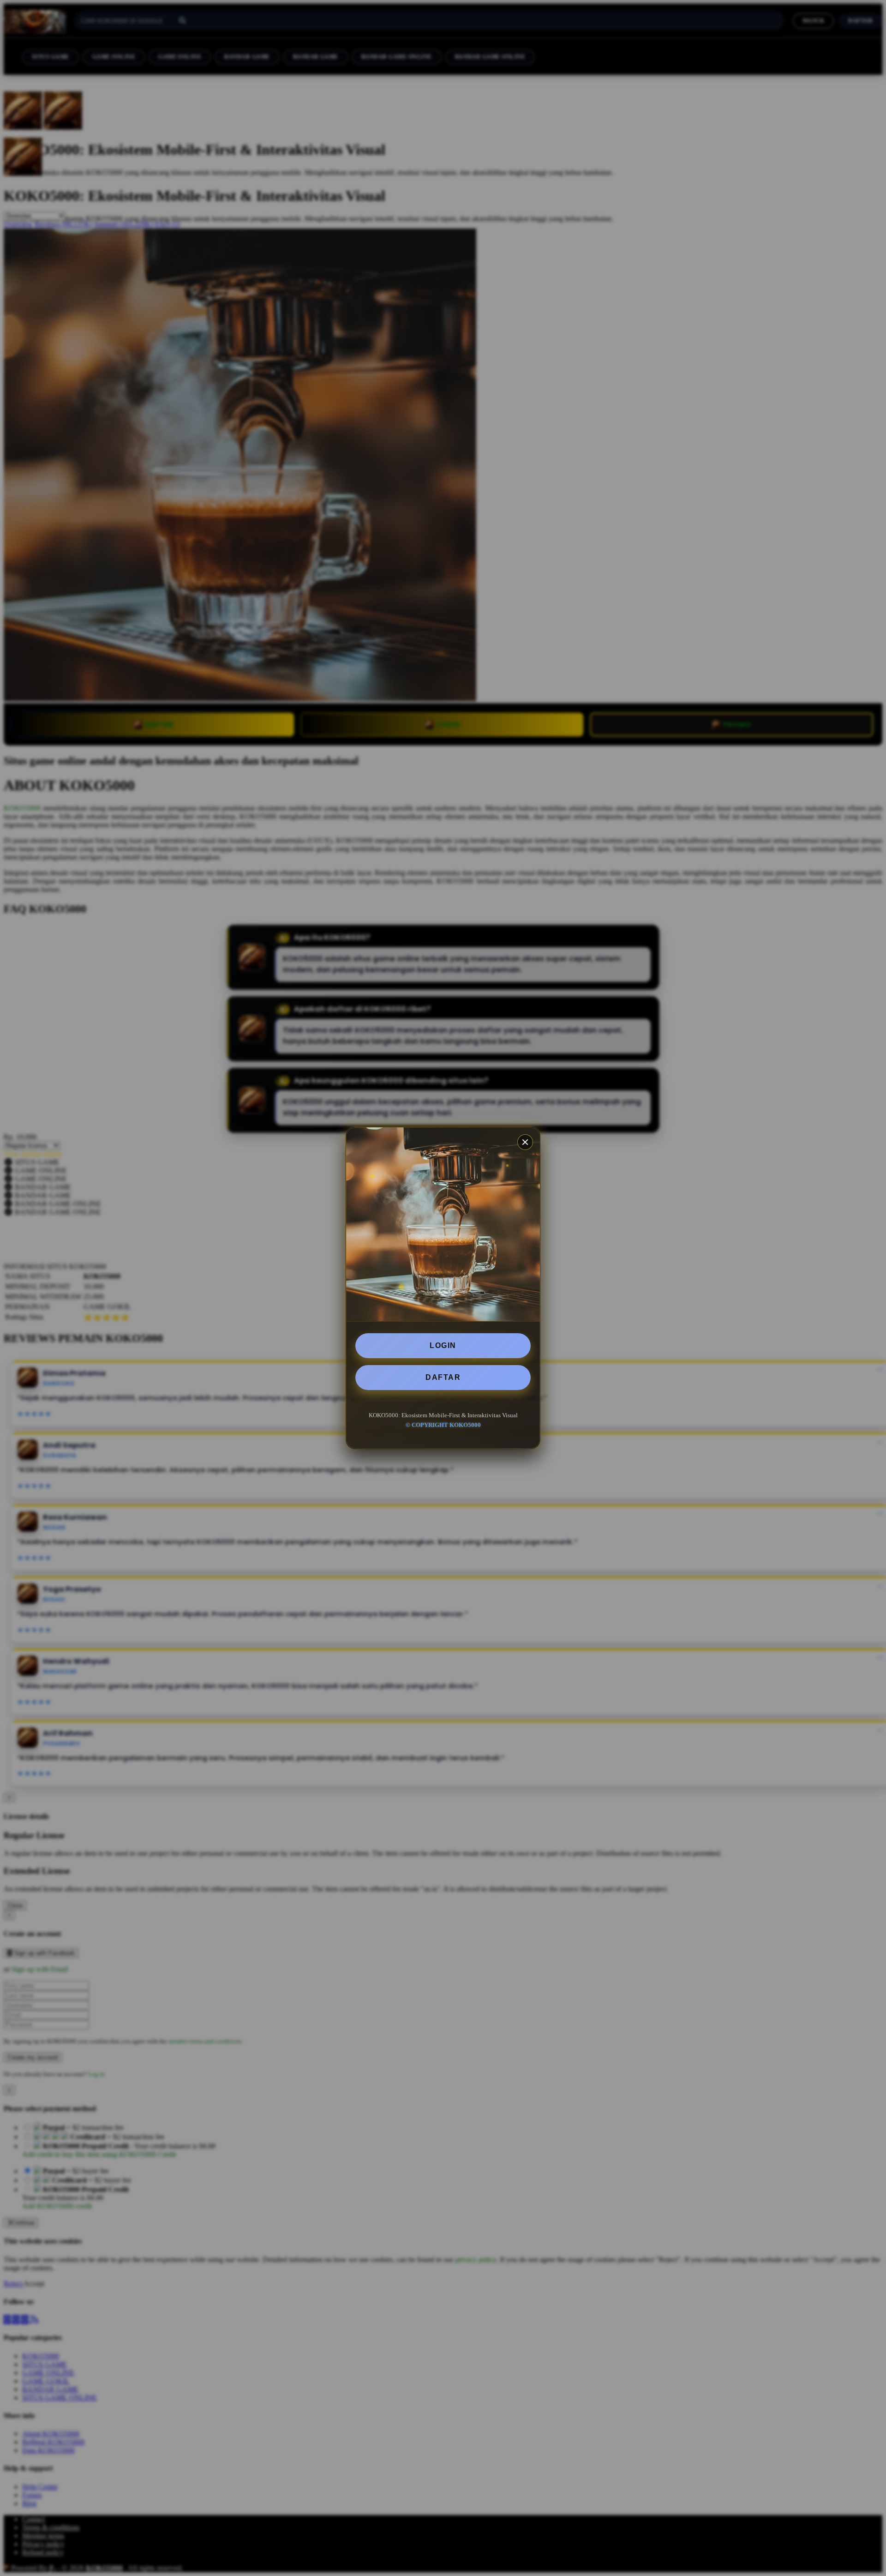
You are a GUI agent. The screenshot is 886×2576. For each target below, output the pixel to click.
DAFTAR (443, 1377)
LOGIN (443, 1345)
